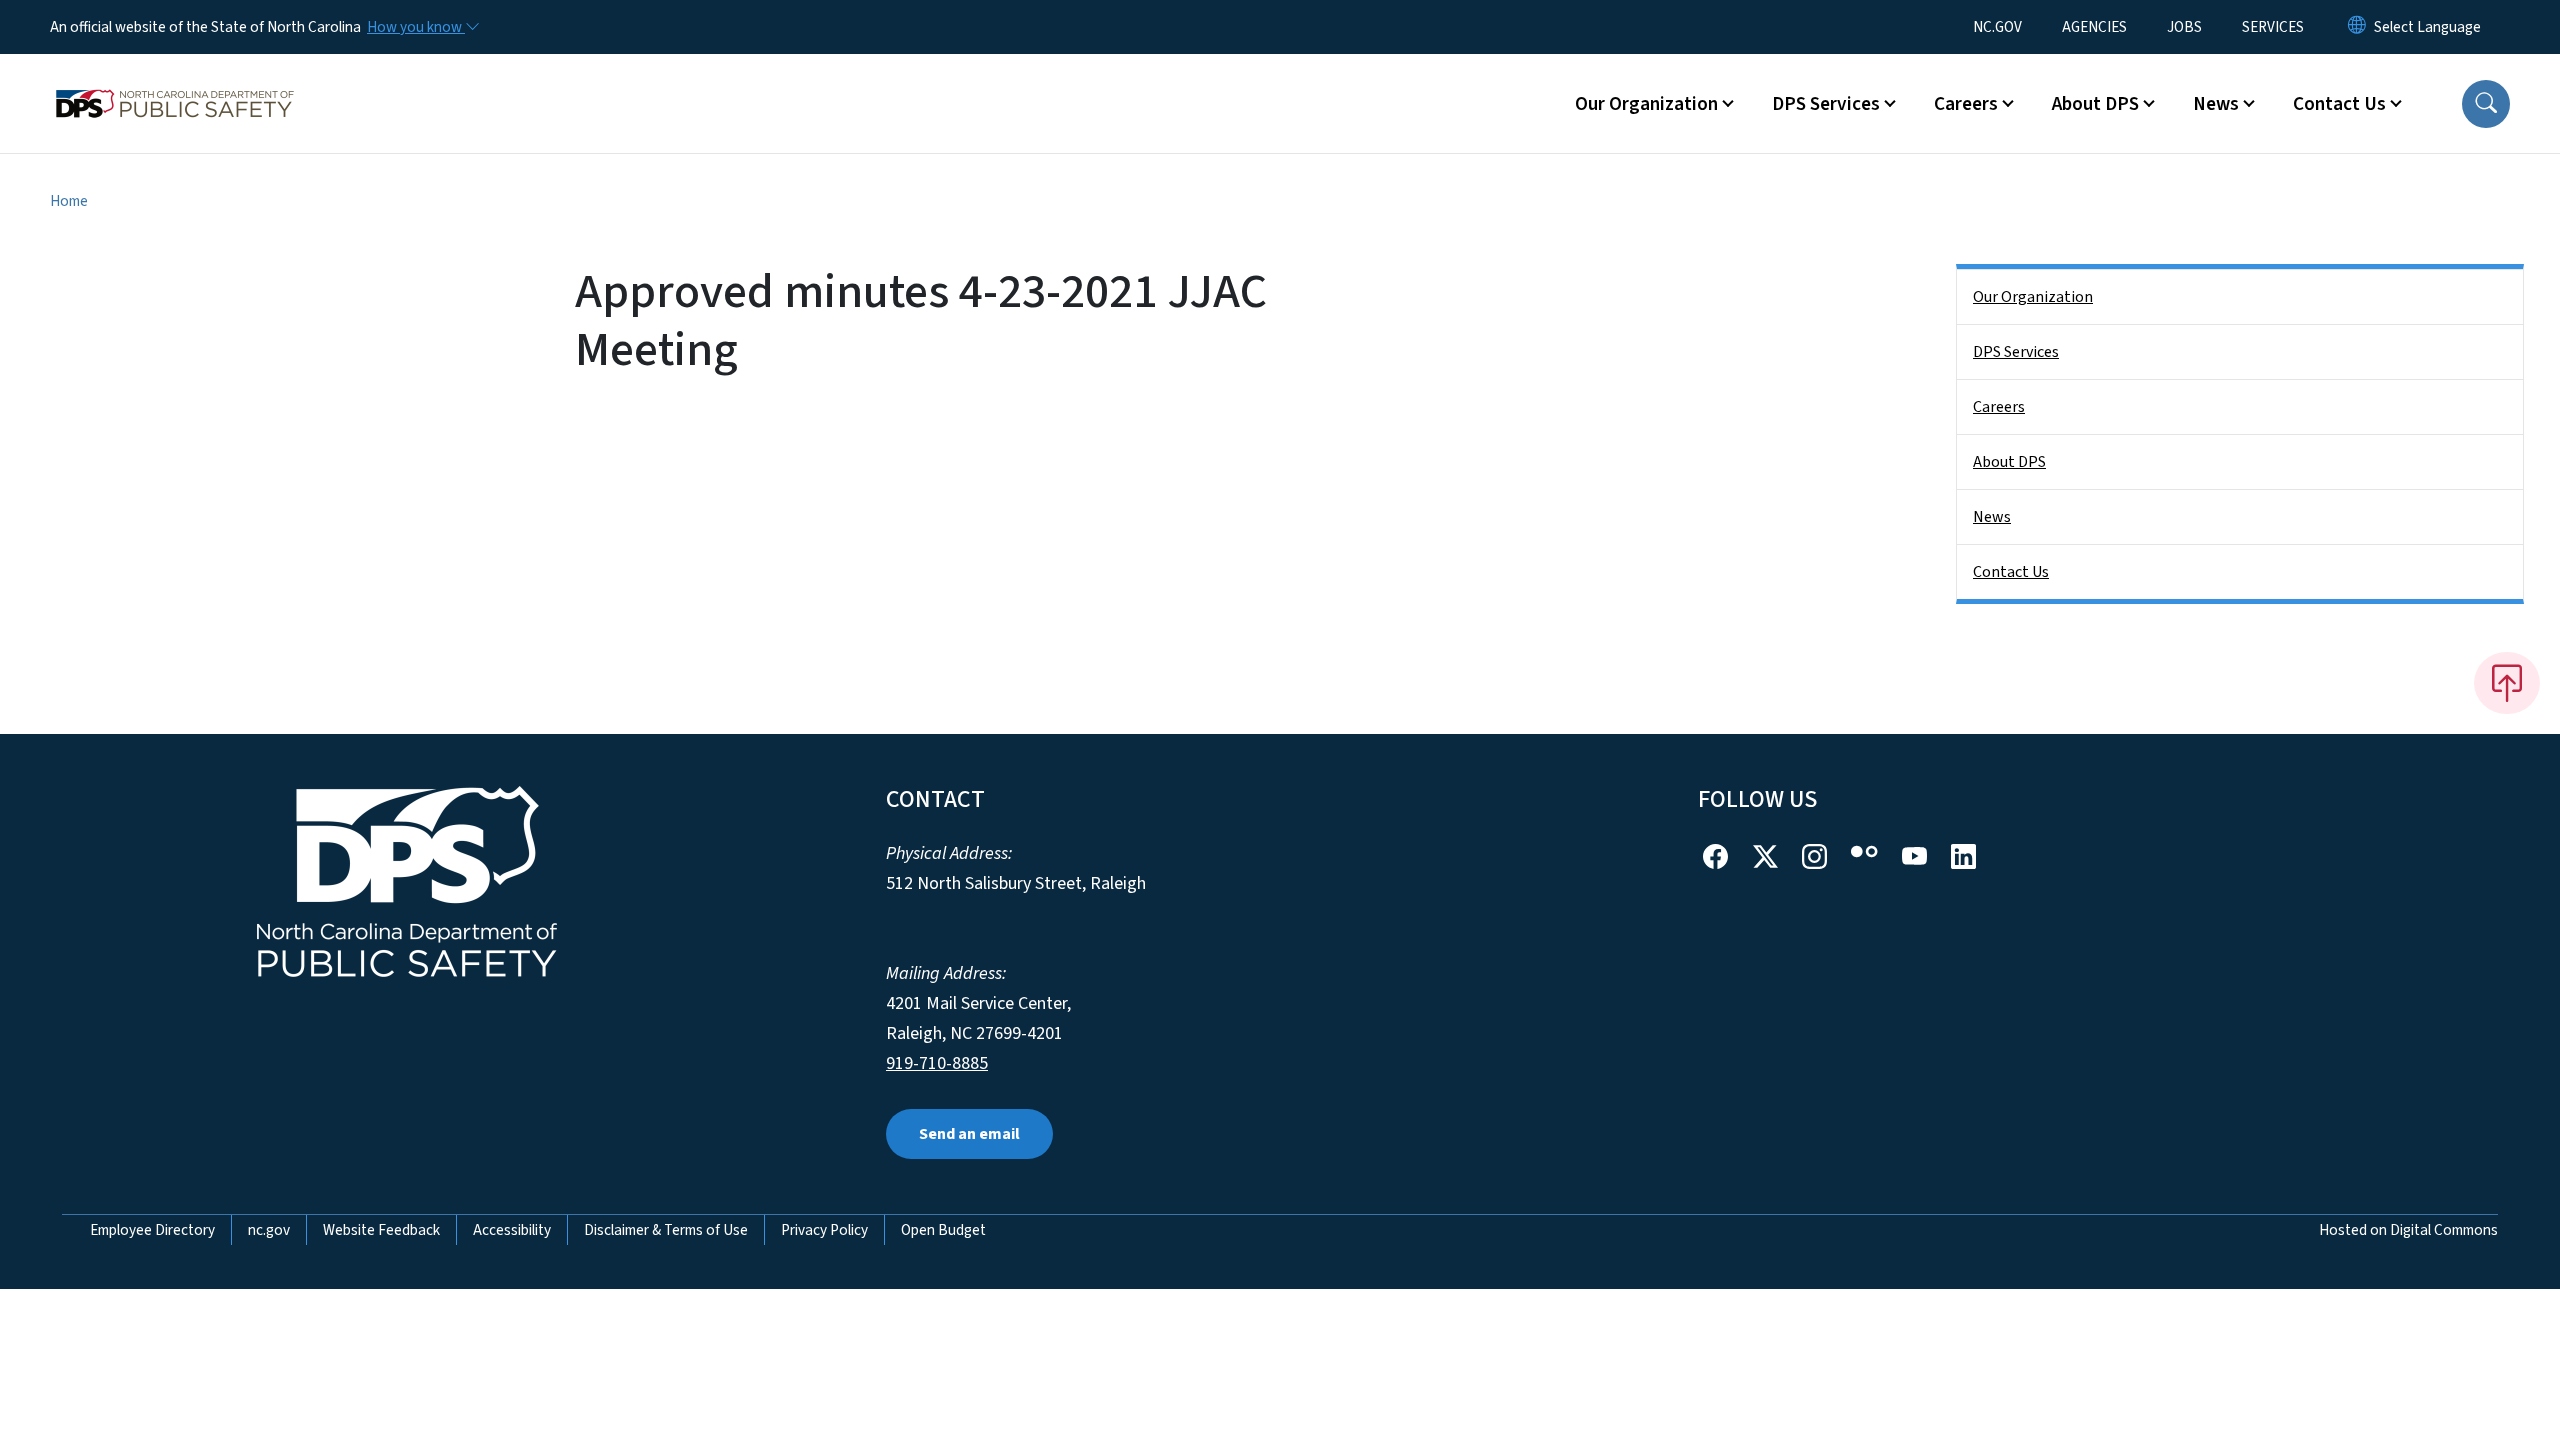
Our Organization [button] (1646, 104)
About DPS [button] (2095, 104)
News (1992, 517)
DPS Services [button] (1826, 104)
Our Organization (2033, 297)
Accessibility (512, 1230)
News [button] (2216, 104)
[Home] (175, 81)
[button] (2486, 104)
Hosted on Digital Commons (2408, 1230)
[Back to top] (2507, 683)
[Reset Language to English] (2357, 27)
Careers (1999, 407)
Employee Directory (152, 1230)
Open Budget (943, 1230)
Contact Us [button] (2339, 104)
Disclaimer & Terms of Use (666, 1230)
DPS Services (2016, 352)
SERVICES (2273, 27)
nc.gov (269, 1230)
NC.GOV (1997, 27)
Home (69, 201)
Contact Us (2011, 572)
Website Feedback (381, 1230)
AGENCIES (2094, 27)
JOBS (2184, 27)
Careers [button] (1966, 104)
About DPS (2009, 462)
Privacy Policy (824, 1230)
